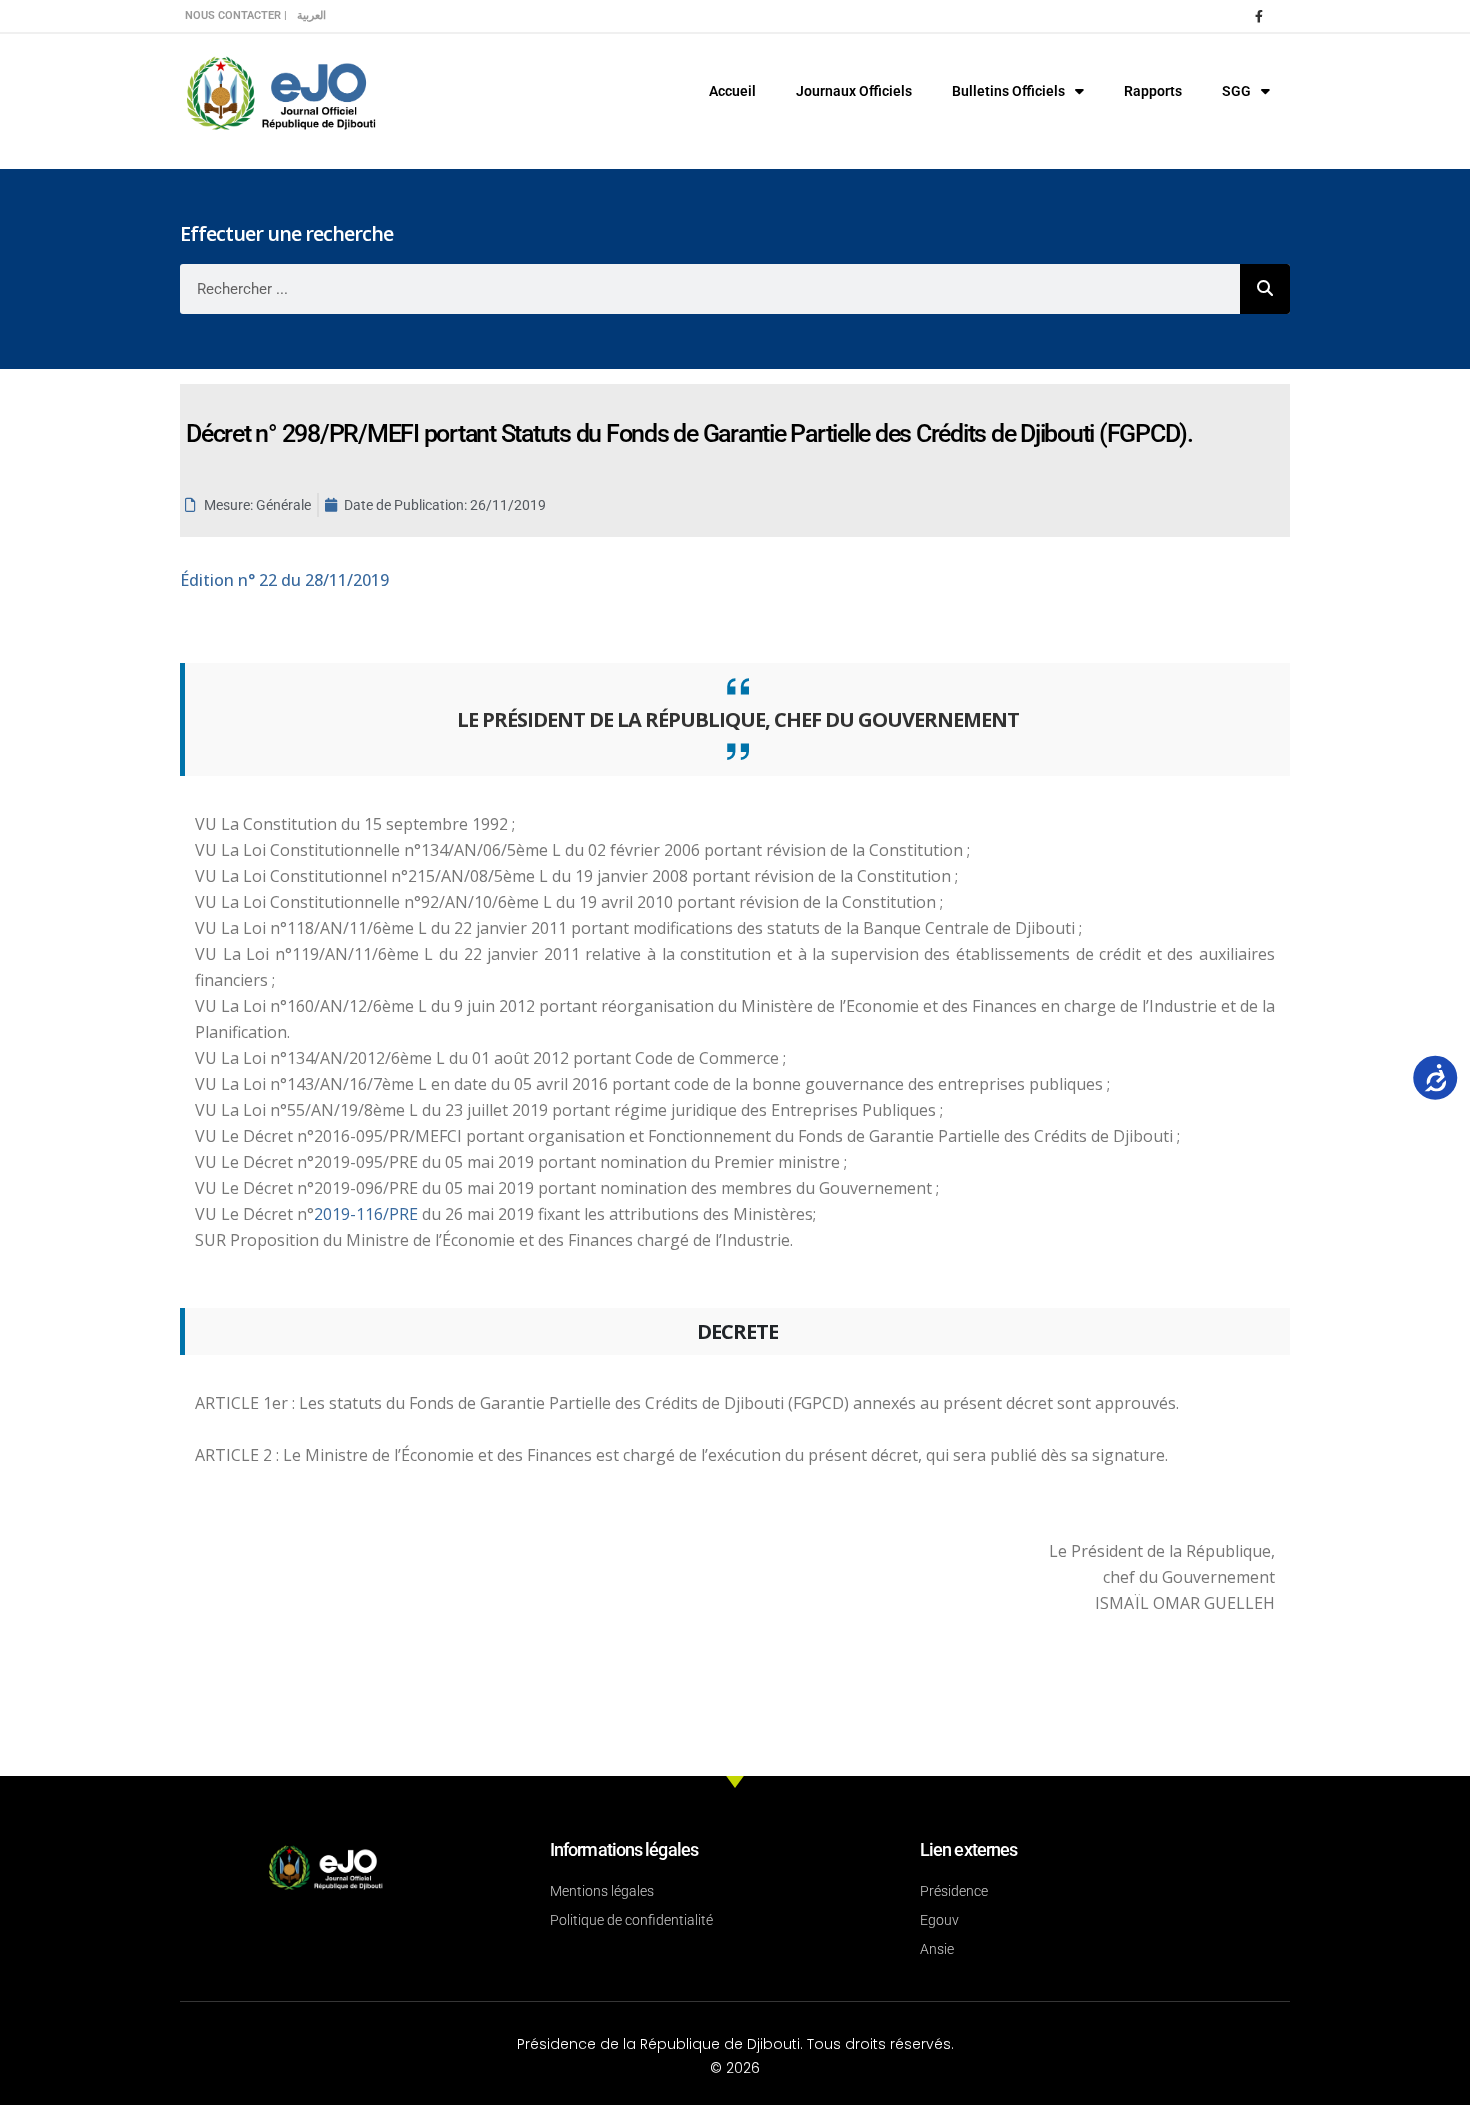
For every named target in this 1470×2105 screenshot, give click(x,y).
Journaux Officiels (854, 91)
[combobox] (710, 289)
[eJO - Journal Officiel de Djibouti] (280, 91)
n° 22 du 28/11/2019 (284, 580)
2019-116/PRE (368, 1214)
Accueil (732, 91)
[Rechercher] (1265, 289)
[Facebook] (1259, 16)
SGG (1236, 91)
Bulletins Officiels (1008, 91)
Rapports (1153, 91)
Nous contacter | (236, 15)
